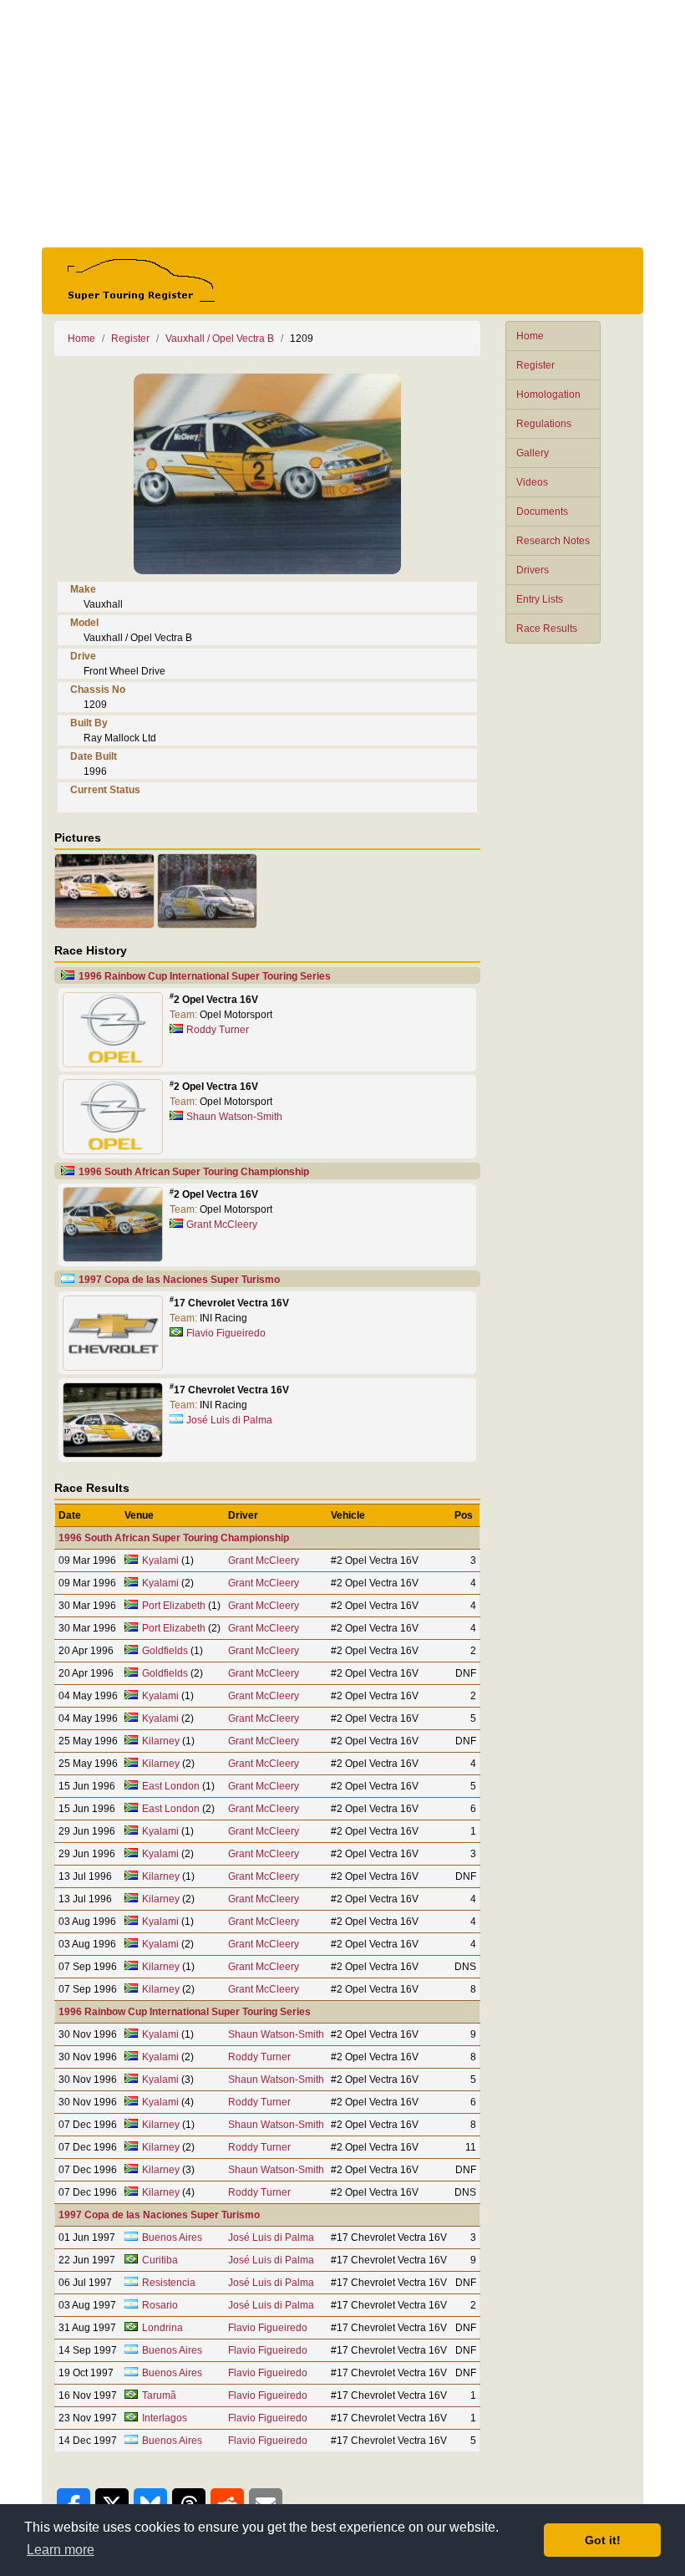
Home (530, 336)
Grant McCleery (222, 1224)
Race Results (547, 629)
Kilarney (161, 1741)
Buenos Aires (172, 2237)
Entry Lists (540, 599)
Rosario (160, 2305)
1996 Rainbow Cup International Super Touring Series (205, 976)
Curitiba (160, 2260)
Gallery (533, 453)
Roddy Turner (218, 1030)
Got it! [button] (603, 2540)
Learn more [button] (61, 2550)
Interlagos (165, 2418)
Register (535, 365)
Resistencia (169, 2283)
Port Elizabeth (174, 1606)
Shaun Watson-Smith (234, 1117)
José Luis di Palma (229, 1420)
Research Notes (553, 541)
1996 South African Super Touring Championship (194, 1172)
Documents (542, 512)
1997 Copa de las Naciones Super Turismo (179, 1280)
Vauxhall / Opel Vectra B (220, 339)
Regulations (544, 424)
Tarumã (159, 2395)
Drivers (533, 570)
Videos (532, 482)
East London (171, 1786)
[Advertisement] (342, 124)
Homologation (548, 395)
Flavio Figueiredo (226, 1333)
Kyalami (160, 1560)
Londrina (162, 2328)
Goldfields (165, 1651)
